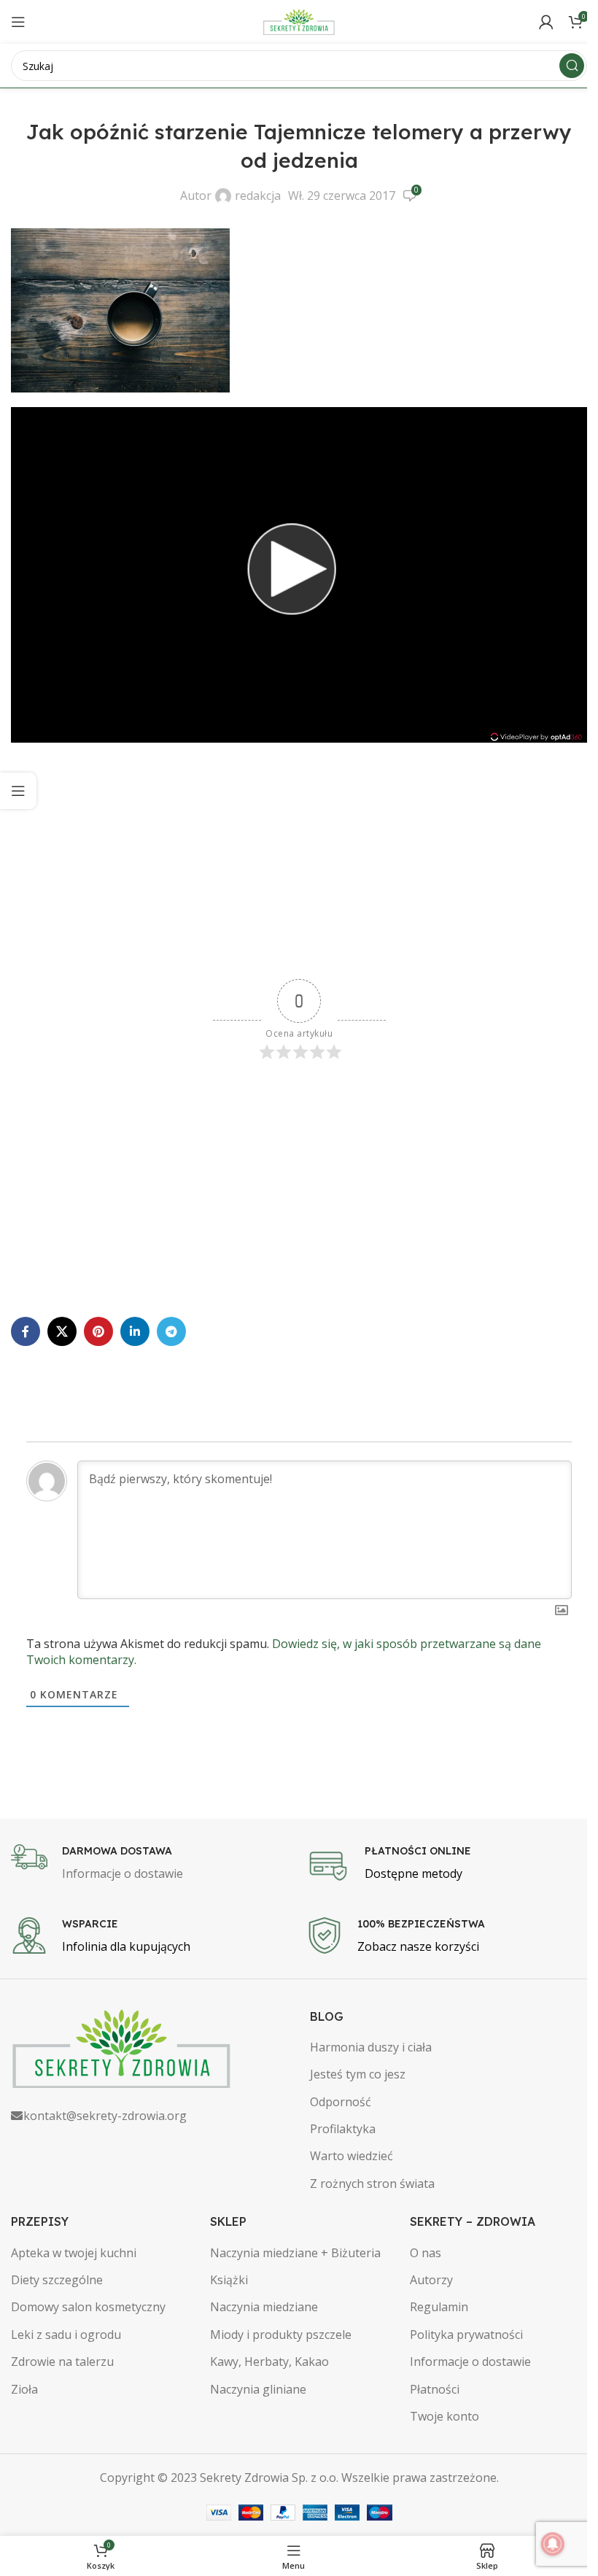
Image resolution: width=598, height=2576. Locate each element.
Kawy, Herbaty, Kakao (269, 2362)
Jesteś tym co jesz (358, 2074)
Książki (229, 2280)
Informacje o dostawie (470, 2362)
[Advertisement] (299, 862)
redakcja (258, 196)
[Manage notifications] (553, 2544)
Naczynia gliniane (258, 2389)
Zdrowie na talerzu (62, 2362)
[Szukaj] (572, 66)
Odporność (341, 2102)
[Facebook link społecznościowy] (26, 1331)
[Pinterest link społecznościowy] (98, 1331)
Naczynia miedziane (264, 2307)
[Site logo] (299, 20)
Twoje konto (444, 2416)
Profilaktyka (343, 2129)
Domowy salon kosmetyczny (88, 2307)
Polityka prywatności (466, 2335)
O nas (426, 2253)
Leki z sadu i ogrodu (66, 2335)
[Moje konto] (546, 22)
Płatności (435, 2389)
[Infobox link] (151, 1864)
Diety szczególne (57, 2280)
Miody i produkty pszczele (281, 2335)
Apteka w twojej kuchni (74, 2253)
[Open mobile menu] (18, 22)
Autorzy (431, 2280)
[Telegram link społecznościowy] (171, 1331)
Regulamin (439, 2307)
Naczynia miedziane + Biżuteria (295, 2253)
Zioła (24, 2389)
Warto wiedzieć (352, 2156)
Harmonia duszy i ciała (371, 2047)
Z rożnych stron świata (372, 2184)
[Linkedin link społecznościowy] (135, 1331)
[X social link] (62, 1331)
